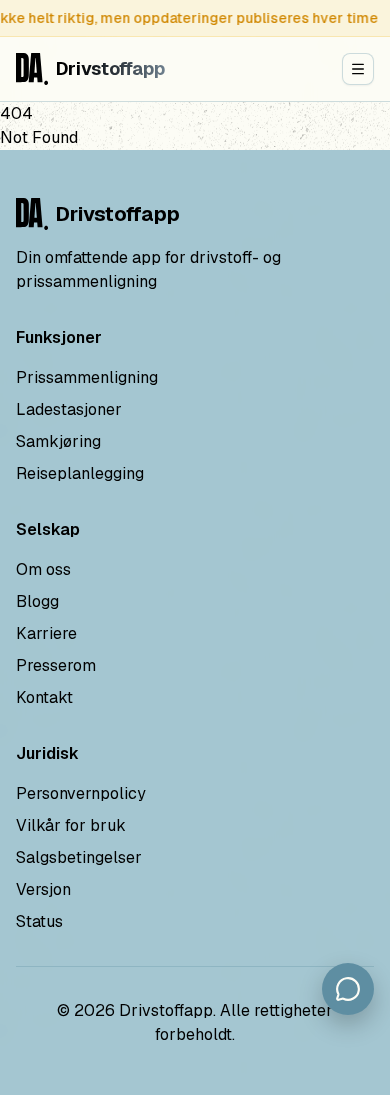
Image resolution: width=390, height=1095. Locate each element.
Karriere (46, 633)
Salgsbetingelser (79, 857)
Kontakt (44, 697)
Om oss (43, 569)
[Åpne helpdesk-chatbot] (348, 989)
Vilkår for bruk (71, 825)
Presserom (56, 665)
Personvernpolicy (81, 793)
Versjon (43, 889)
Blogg (37, 601)
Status (39, 921)
